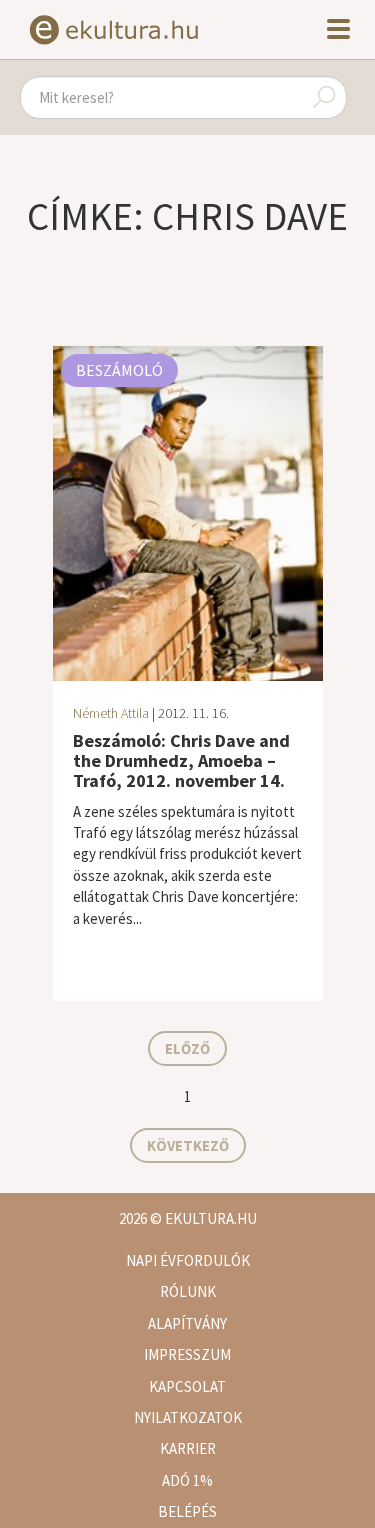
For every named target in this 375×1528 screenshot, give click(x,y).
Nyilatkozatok (188, 1417)
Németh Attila (111, 713)
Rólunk (188, 1291)
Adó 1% (187, 1480)
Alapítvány (187, 1323)
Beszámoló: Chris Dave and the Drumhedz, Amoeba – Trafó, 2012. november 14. (181, 760)
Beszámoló (119, 370)
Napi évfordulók (188, 1260)
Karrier (188, 1448)
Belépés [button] (187, 1511)
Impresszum (187, 1354)
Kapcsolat (187, 1386)
